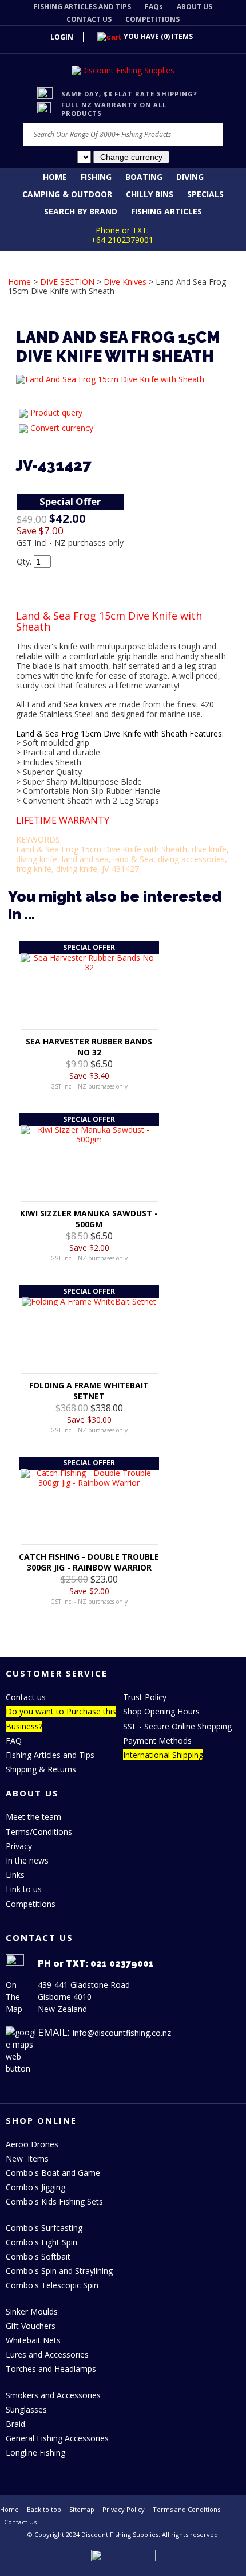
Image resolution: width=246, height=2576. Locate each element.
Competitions (31, 1904)
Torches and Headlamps (51, 2369)
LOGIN (62, 37)
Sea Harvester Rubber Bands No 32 (89, 1047)
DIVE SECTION (67, 282)
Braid (15, 2424)
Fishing (96, 177)
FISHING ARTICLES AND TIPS (82, 7)
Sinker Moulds (32, 2311)
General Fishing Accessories (57, 2438)
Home (55, 177)
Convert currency (62, 428)
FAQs (154, 7)
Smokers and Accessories (53, 2395)
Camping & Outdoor (67, 194)
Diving (190, 177)
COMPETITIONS (152, 19)
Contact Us (20, 2522)
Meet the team (33, 1817)
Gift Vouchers (31, 2326)
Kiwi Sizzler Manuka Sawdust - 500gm (89, 1219)
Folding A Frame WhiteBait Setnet (89, 1391)
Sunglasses (26, 2409)
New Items (27, 2158)
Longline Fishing (35, 2452)
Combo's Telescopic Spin (52, 2285)
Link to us (24, 1889)
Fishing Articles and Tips (50, 1755)
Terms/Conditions (39, 1832)
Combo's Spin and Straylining (59, 2271)
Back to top (44, 2509)
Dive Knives (125, 282)
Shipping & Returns (41, 1769)
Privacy (19, 1846)
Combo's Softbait (38, 2256)
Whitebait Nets (33, 2340)
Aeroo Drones (32, 2144)
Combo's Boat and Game (53, 2173)
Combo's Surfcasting (44, 2228)
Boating (144, 177)
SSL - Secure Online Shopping (177, 1726)
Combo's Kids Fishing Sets (54, 2201)
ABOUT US (195, 7)
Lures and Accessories (47, 2354)
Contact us (26, 1697)
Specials (205, 194)
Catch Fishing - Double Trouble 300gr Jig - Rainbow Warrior (89, 1562)
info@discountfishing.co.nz (122, 2033)
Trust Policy (145, 1697)
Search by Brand (81, 211)
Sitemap (82, 2509)
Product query (56, 412)
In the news (27, 1860)
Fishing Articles (166, 211)
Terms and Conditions (187, 2509)
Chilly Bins (150, 194)
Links (15, 1875)
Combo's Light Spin (41, 2242)
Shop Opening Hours (161, 1711)
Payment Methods (157, 1741)
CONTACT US (89, 19)
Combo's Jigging (35, 2187)
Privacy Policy (124, 2509)
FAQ (14, 1741)
